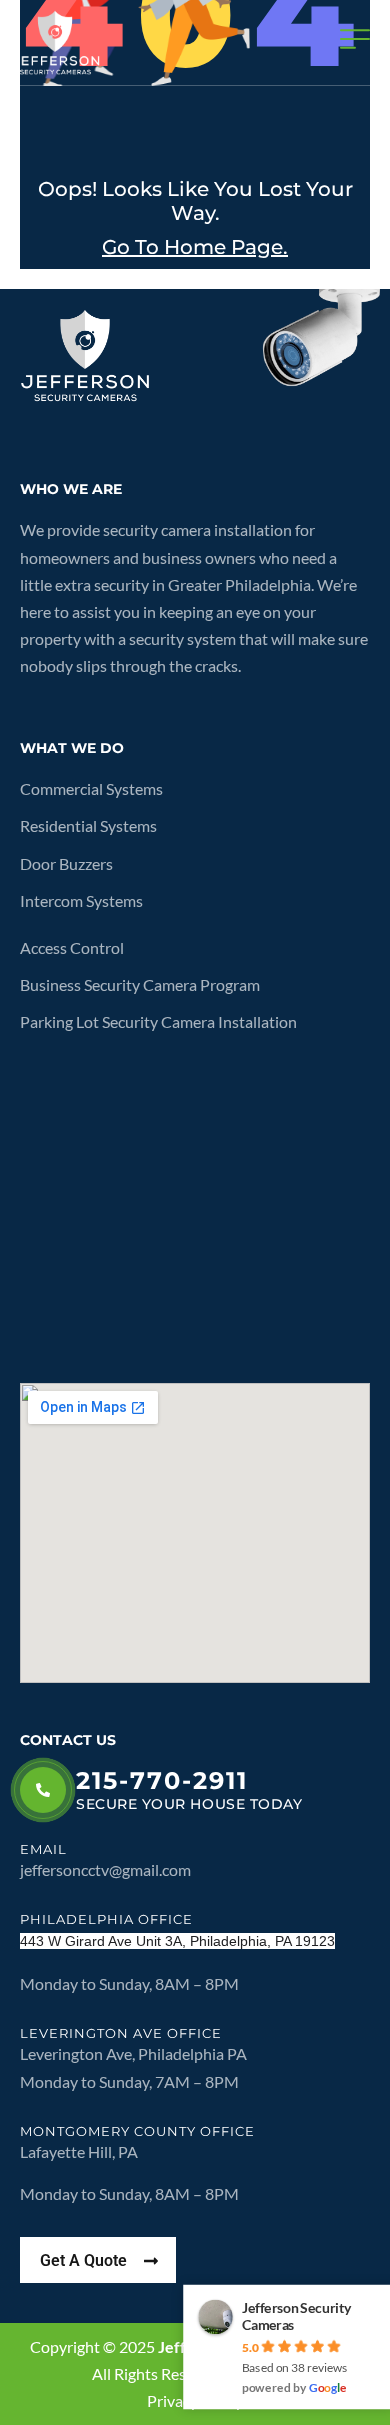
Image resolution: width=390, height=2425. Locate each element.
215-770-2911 (162, 1780)
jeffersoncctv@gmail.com (105, 1869)
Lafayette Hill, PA (80, 2151)
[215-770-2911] (43, 1790)
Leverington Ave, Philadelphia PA (133, 2053)
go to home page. (195, 247)
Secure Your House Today (189, 1804)
